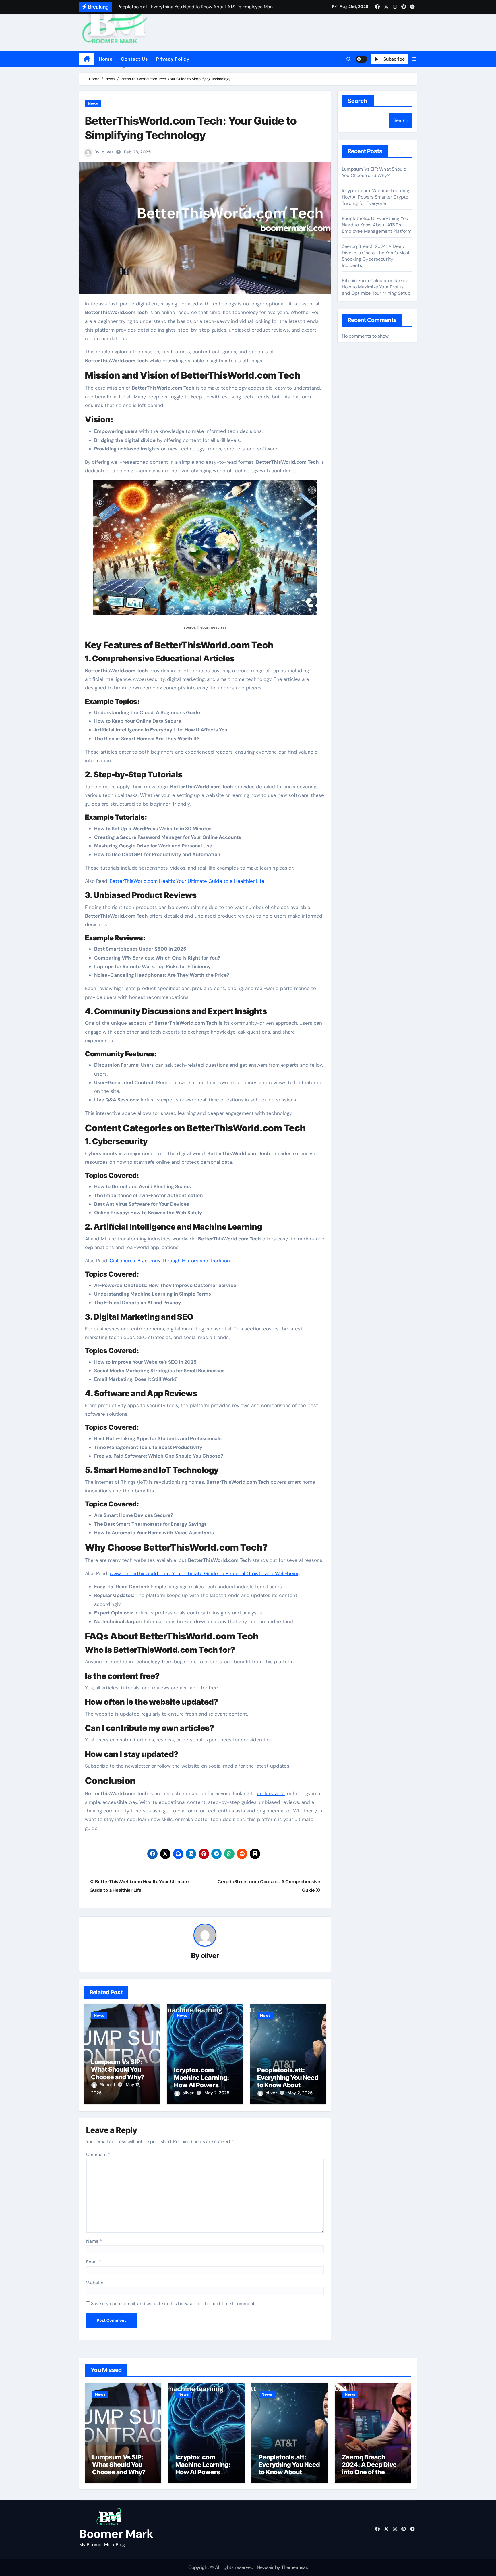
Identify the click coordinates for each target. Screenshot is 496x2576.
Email (94, 2262)
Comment (98, 2154)
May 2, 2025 (217, 2093)
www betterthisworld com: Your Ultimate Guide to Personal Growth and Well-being (205, 1573)
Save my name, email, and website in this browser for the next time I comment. (173, 2304)
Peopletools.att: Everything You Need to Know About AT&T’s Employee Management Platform (377, 225)
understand (271, 1793)
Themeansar (294, 2567)
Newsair (265, 2567)
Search (358, 101)
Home (105, 59)
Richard (108, 2085)
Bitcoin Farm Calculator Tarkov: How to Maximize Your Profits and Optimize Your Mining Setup (376, 287)
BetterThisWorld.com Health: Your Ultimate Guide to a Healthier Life (187, 881)
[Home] (87, 59)
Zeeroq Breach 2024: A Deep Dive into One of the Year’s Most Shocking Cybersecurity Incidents (376, 256)
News (93, 104)
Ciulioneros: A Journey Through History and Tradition (170, 1261)
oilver (108, 152)
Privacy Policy (173, 59)
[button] (414, 59)
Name (94, 2241)
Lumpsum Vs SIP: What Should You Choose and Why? (118, 2069)
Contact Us (134, 59)
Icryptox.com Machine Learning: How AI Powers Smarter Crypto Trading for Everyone (205, 2085)
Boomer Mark (116, 2534)
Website (95, 2283)
